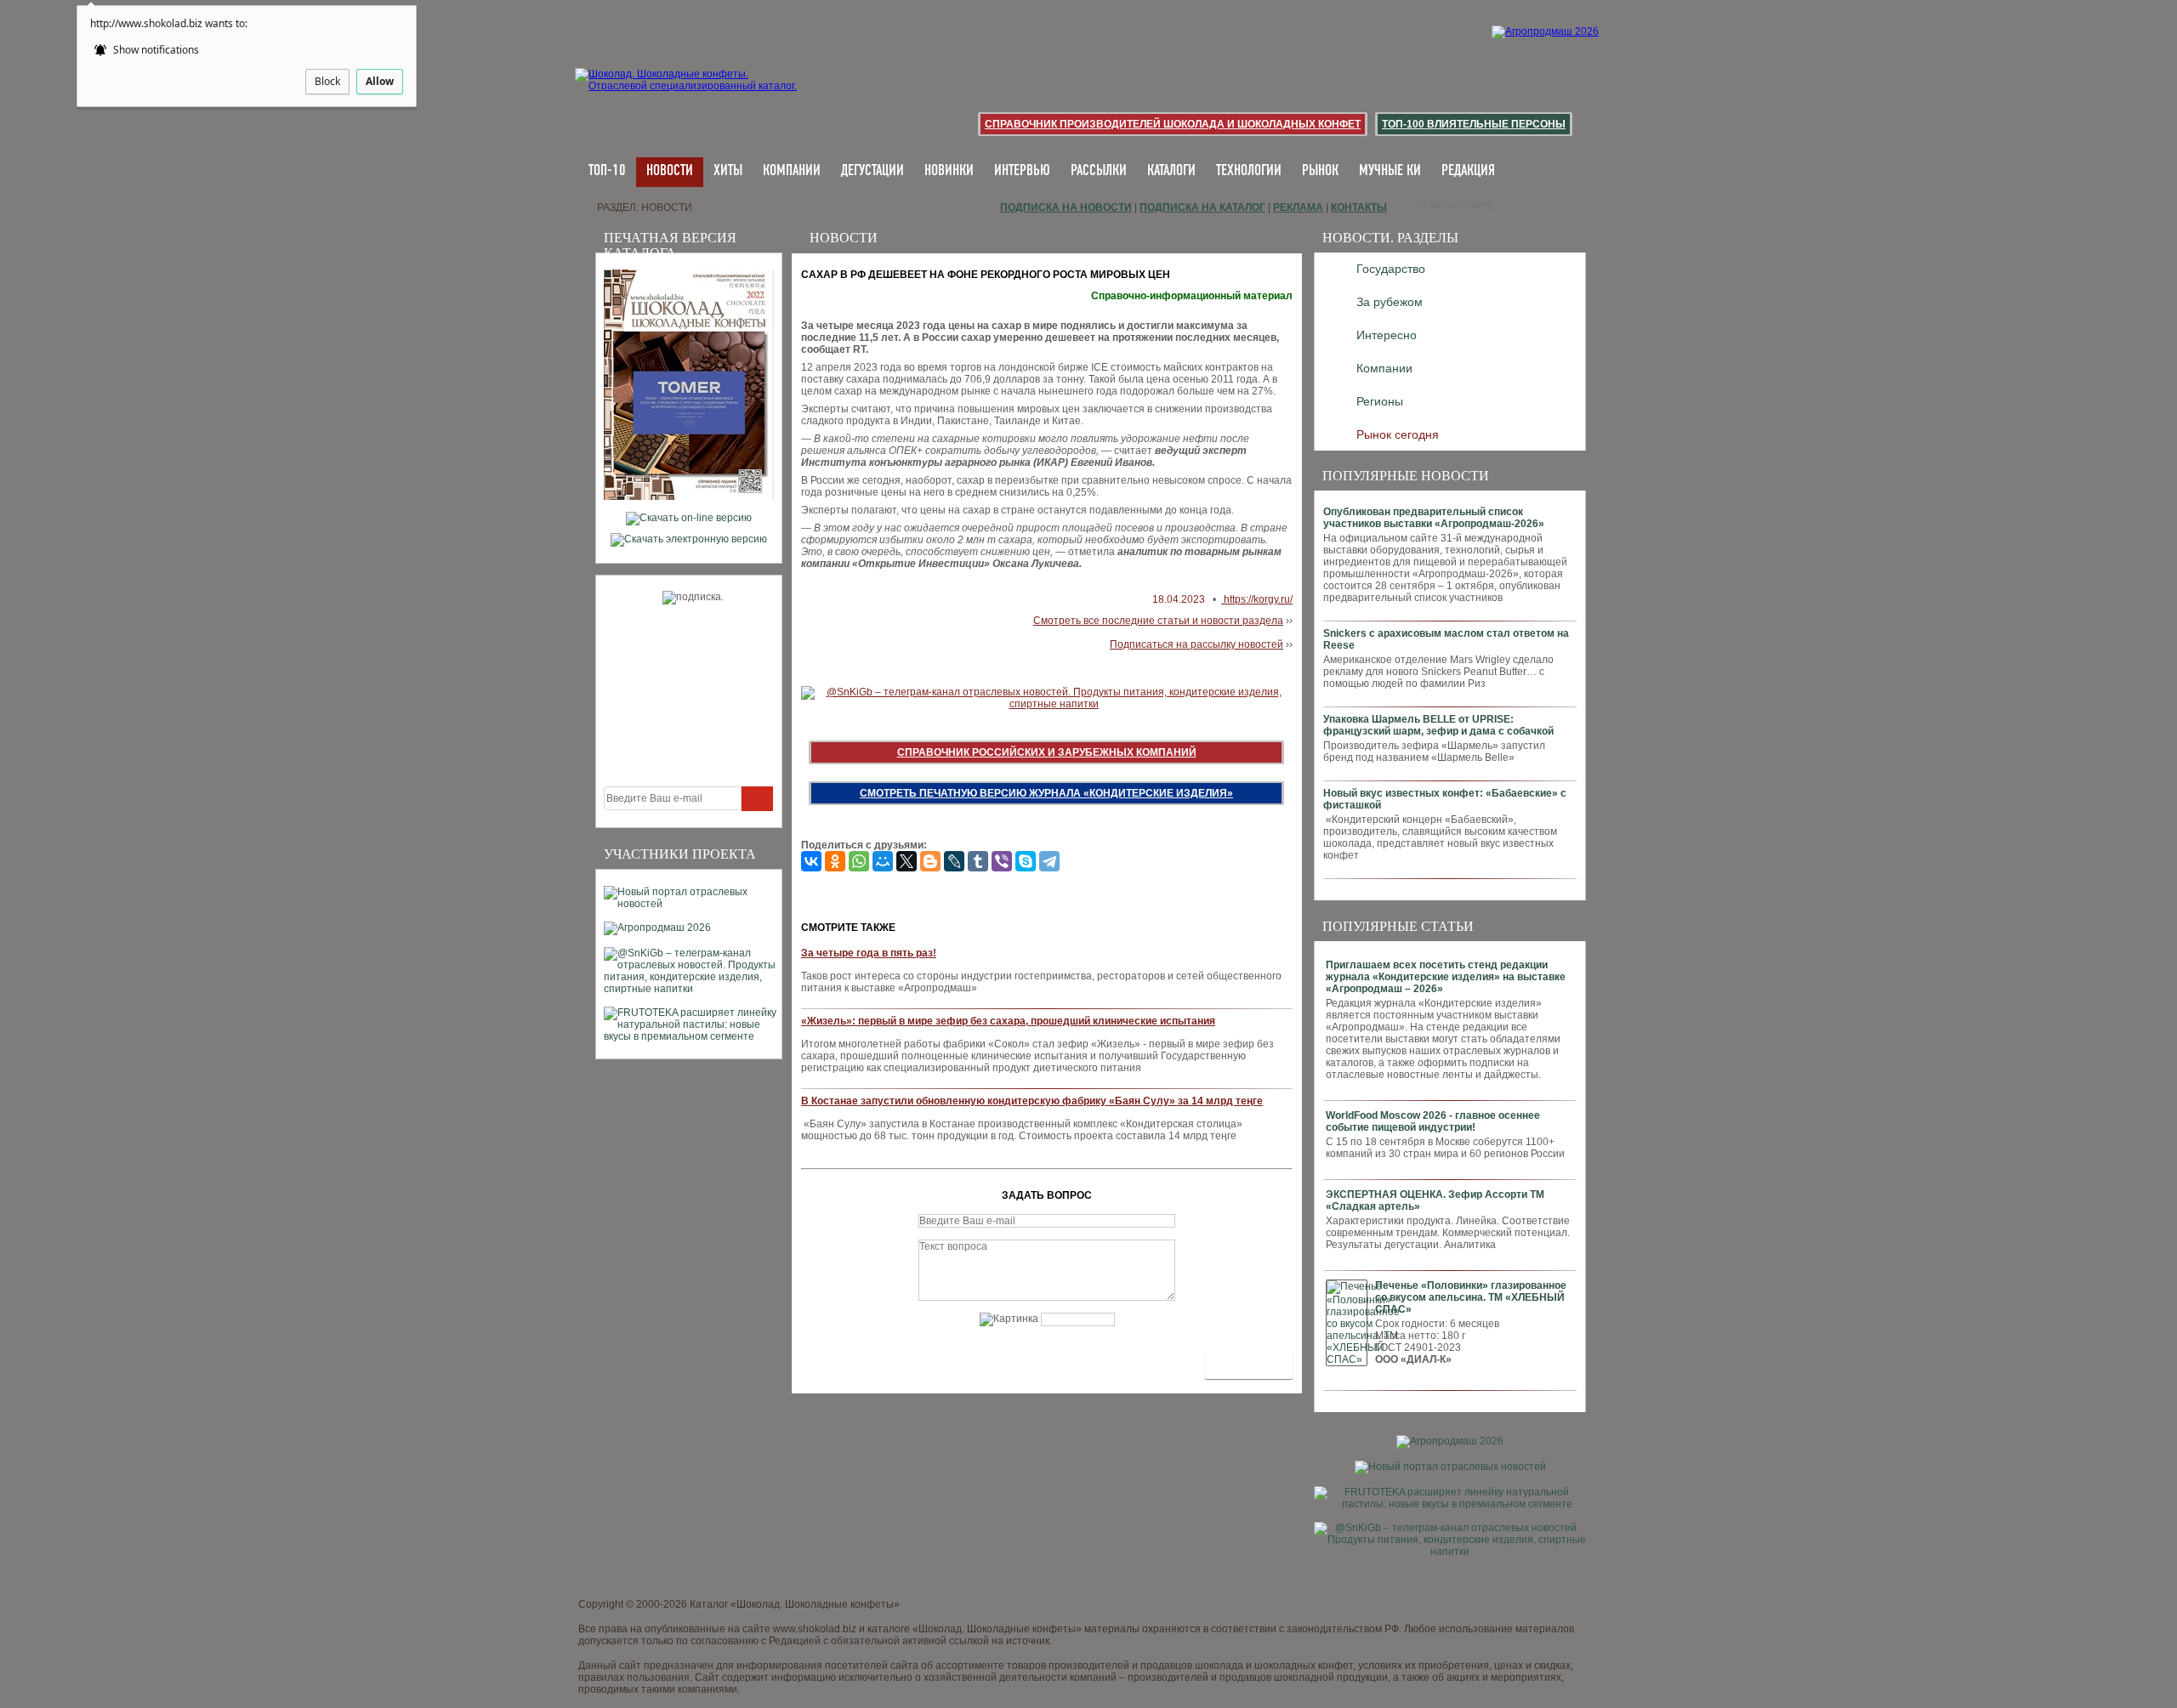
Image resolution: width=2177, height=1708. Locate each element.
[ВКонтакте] (811, 861)
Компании (792, 171)
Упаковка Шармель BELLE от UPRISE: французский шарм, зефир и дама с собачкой (1438, 725)
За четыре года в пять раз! (869, 953)
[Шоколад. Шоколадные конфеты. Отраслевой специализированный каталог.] (687, 94)
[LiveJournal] (954, 861)
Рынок (1320, 171)
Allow (380, 81)
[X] (907, 861)
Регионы (1380, 401)
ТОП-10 (607, 171)
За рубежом (1390, 302)
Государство (1391, 269)
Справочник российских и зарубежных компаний (1047, 752)
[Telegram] (1049, 861)
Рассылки (1099, 171)
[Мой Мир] (883, 861)
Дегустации (873, 171)
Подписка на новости (1066, 207)
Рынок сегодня (1398, 434)
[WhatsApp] (859, 861)
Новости (670, 171)
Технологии (1249, 171)
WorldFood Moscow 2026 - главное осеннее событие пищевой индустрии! (1433, 1121)
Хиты (728, 171)
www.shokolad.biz (815, 1629)
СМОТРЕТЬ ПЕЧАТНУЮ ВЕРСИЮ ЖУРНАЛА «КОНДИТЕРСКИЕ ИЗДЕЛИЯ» (1046, 793)
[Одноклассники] (835, 861)
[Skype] (1026, 861)
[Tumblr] (978, 861)
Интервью (1022, 171)
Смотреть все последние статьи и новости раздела (1158, 621)
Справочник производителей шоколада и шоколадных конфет (1173, 124)
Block (327, 81)
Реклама (1298, 207)
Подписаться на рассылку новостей (1196, 644)
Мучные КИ (1390, 171)
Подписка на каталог (1202, 207)
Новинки (949, 171)
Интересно (1387, 335)
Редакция (1468, 171)
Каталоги (1171, 171)
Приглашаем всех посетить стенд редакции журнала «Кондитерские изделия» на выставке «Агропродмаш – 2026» (1446, 977)
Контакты (1359, 207)
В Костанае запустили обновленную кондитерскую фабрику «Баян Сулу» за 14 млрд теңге (1032, 1101)
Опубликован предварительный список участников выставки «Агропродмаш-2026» (1434, 518)
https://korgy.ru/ (1257, 599)
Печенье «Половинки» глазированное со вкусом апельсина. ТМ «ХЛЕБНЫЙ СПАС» (1471, 1297)
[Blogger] (930, 861)
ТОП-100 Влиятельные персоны (1474, 124)
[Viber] (1002, 861)
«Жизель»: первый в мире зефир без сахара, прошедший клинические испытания (1008, 1021)
